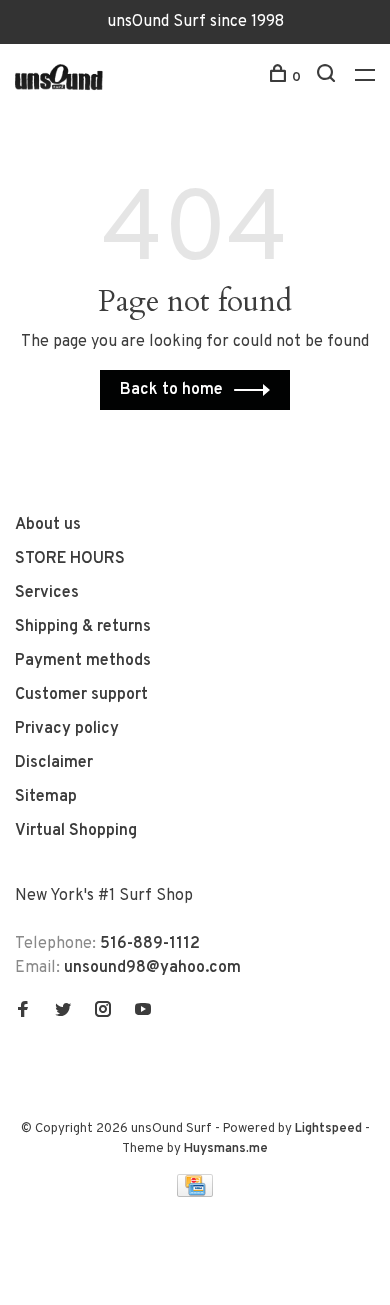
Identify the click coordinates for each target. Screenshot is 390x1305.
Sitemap (46, 797)
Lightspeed (328, 1129)
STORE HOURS (70, 559)
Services (47, 593)
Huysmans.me (226, 1149)
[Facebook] (23, 1012)
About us (48, 525)
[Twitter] (63, 1012)
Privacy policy (67, 729)
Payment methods (83, 661)
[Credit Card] (195, 1193)
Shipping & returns (83, 627)
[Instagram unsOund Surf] (103, 1012)
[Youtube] (143, 1012)
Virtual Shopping (76, 831)
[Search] (328, 77)
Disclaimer (54, 763)
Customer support (81, 695)
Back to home (171, 390)
